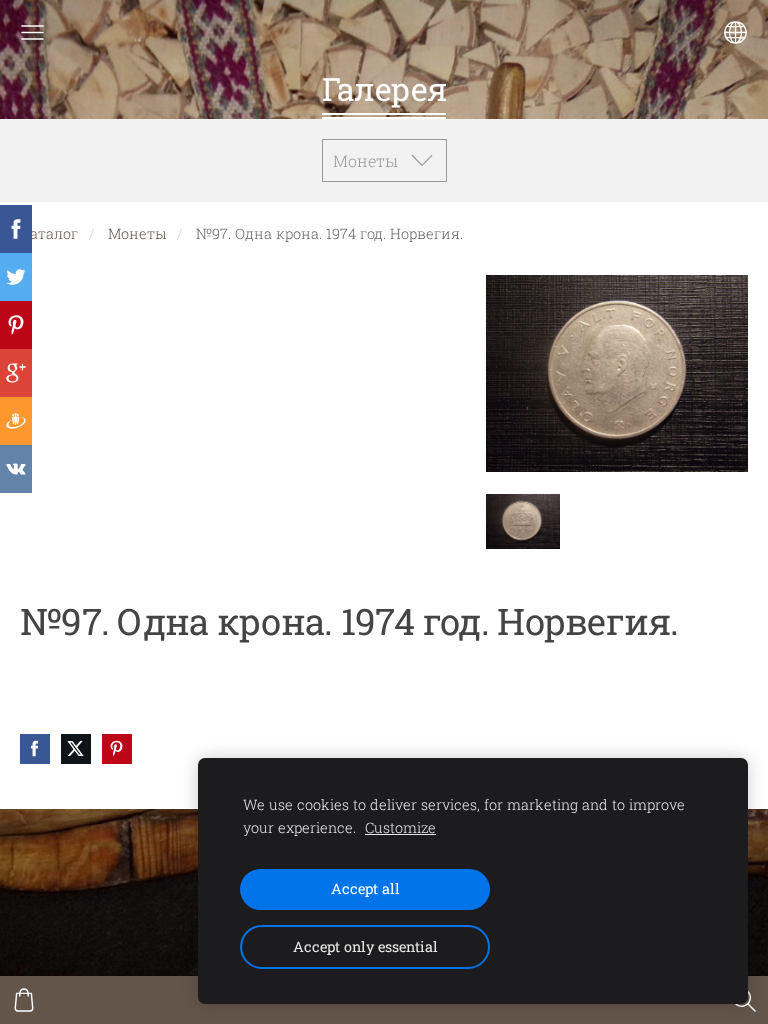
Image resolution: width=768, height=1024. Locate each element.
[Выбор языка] (735, 32)
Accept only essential (365, 946)
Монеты (137, 233)
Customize (400, 827)
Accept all (365, 888)
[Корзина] (24, 1000)
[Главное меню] (32, 32)
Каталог (49, 233)
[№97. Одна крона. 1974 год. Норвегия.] (523, 521)
